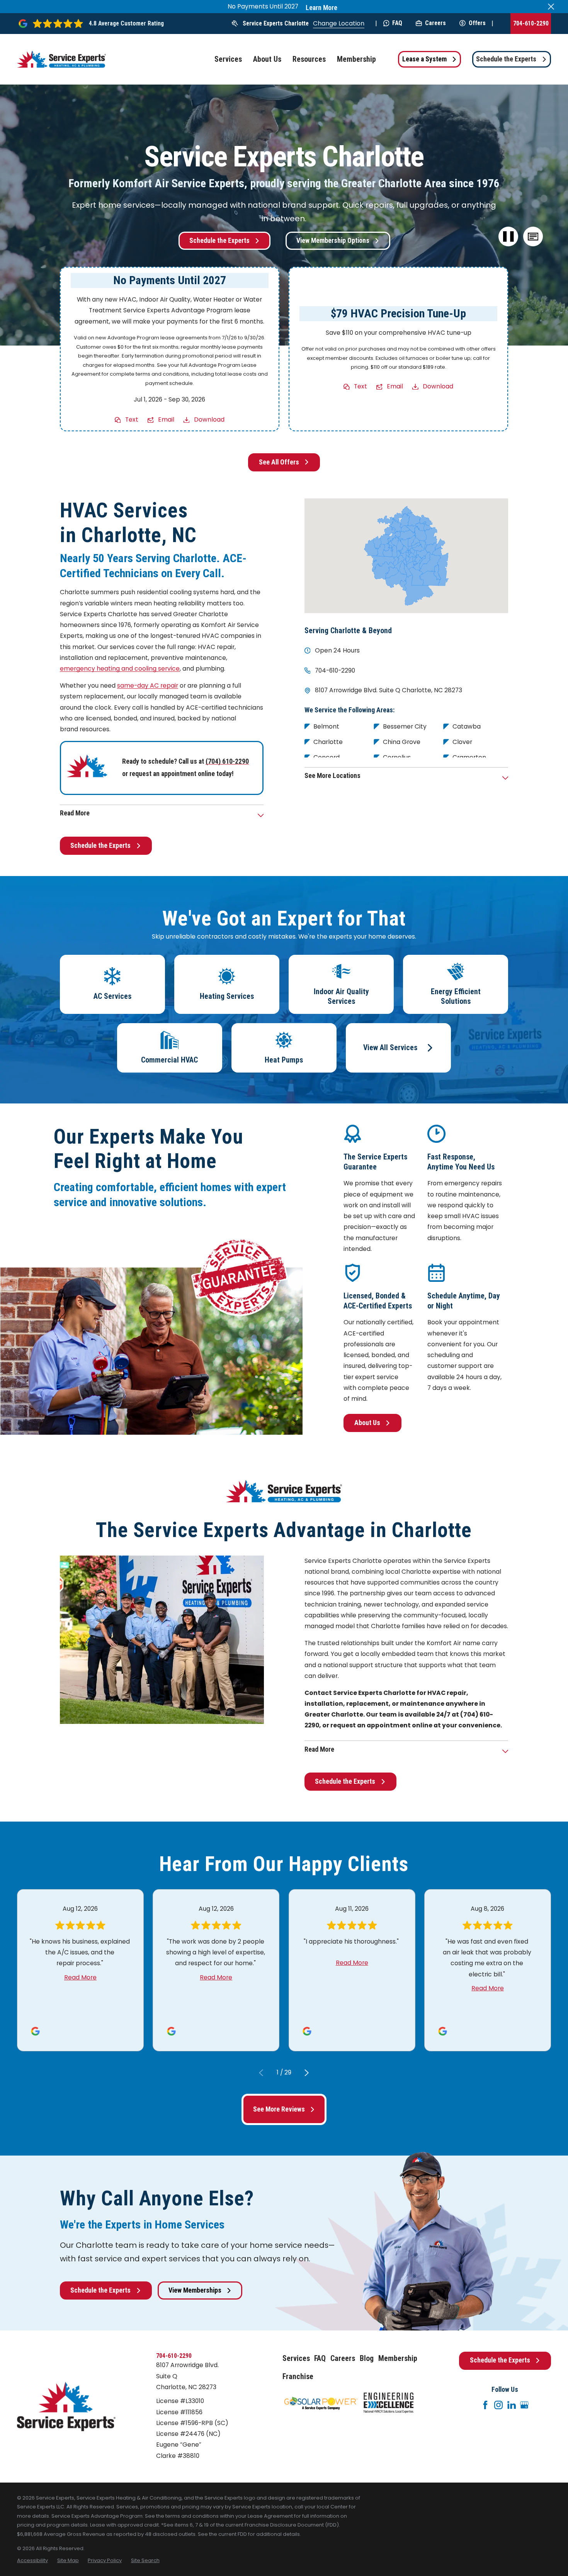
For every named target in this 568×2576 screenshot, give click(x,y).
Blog (367, 2358)
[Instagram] (498, 2405)
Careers (435, 23)
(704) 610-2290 (227, 761)
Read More (80, 1977)
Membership (398, 2358)
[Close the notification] (551, 7)
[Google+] (524, 2405)
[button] (533, 237)
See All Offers (279, 462)
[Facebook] (485, 2405)
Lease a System (424, 59)
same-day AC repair (148, 686)
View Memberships (195, 2290)
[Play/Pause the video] (508, 237)
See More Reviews (279, 2109)
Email (166, 419)
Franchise (298, 2377)
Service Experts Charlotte (276, 23)
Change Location (339, 23)
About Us (367, 1423)
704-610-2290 (531, 23)
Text (132, 419)
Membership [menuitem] (356, 59)
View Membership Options (333, 241)
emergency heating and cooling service (120, 669)
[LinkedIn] (512, 2405)
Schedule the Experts (506, 59)
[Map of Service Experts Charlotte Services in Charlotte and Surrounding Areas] (406, 556)
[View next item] (307, 2073)
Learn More (321, 8)
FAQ (397, 23)
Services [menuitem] (228, 59)
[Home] (61, 59)
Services (296, 2358)
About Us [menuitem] (267, 59)
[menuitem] (32, 2561)
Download (209, 419)
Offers (477, 23)
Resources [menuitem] (309, 59)
